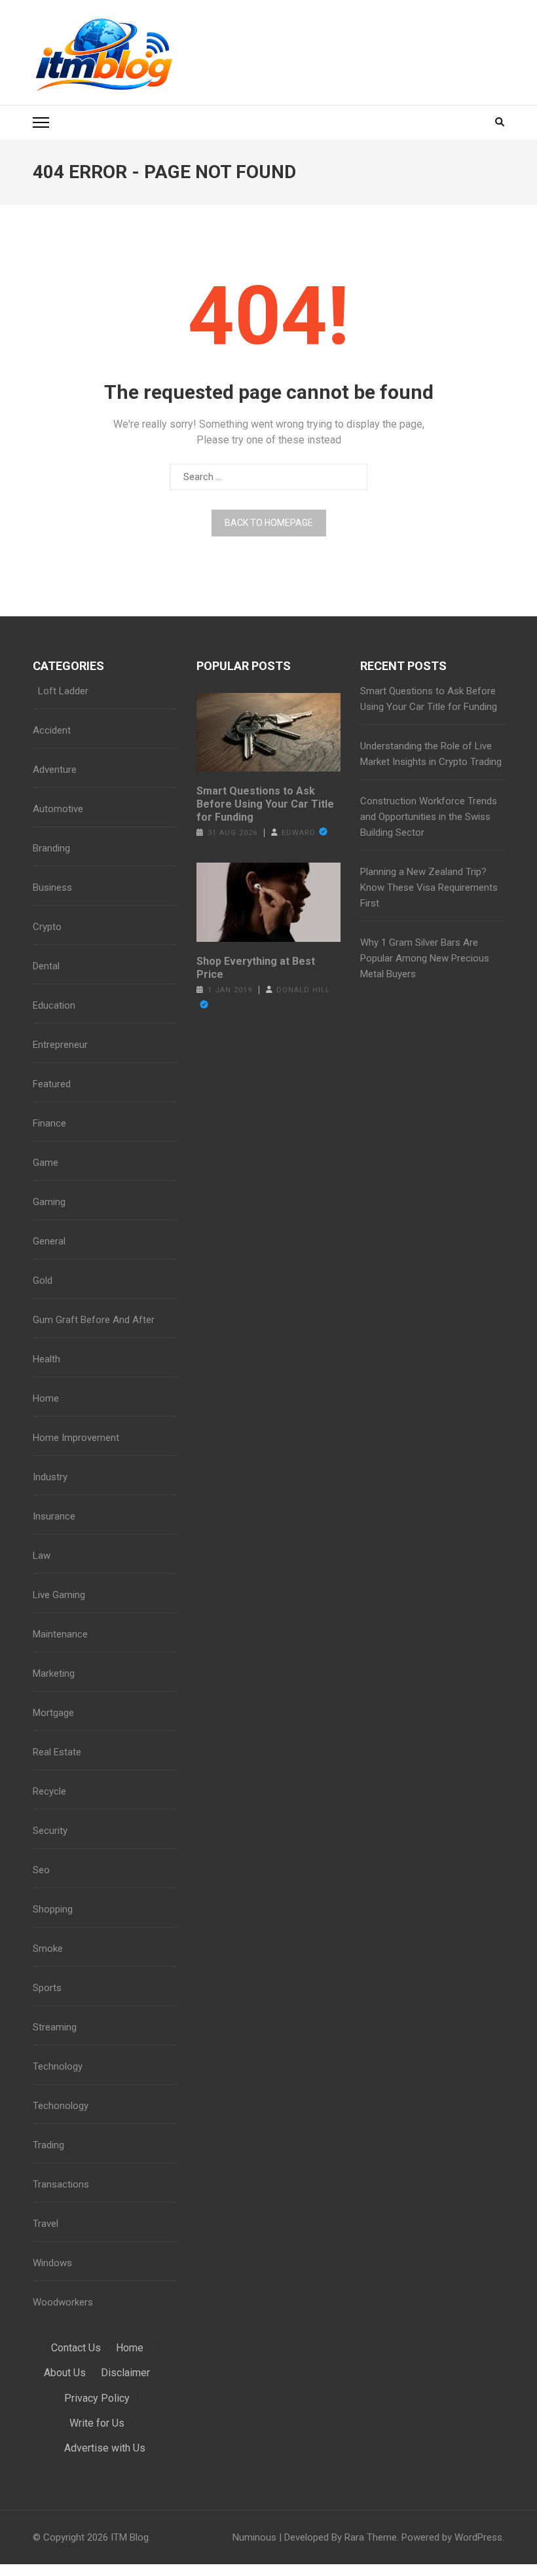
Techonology (61, 2106)
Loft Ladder (61, 691)
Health (46, 1359)
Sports (47, 1988)
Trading (48, 2145)
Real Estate (57, 1752)
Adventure (55, 770)
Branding (51, 848)
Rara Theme (371, 2537)
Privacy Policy (97, 2398)
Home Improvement (76, 1438)
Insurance (54, 1516)
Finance (49, 1123)
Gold (43, 1280)
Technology (58, 2066)
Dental (46, 966)
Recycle (49, 1791)
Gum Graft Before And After (94, 1320)
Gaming (49, 1202)
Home (46, 1398)
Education (54, 1005)
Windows (52, 2263)
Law (42, 1556)
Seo (41, 1870)
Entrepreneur (60, 1045)
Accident (52, 730)
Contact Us (76, 2348)
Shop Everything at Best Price (256, 968)
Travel (46, 2224)
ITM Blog (130, 2537)
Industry (50, 1477)
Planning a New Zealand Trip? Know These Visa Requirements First (429, 887)
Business (52, 887)
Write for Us (97, 2423)
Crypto (47, 927)
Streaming (55, 2027)
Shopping (53, 1909)
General (49, 1241)
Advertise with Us (105, 2448)
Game (46, 1163)
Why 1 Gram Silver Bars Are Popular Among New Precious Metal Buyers (425, 958)
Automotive (58, 809)
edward (299, 833)
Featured (52, 1084)
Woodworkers (63, 2302)
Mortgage (53, 1713)
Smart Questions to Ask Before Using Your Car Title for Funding (265, 804)
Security (50, 1831)
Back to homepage (269, 523)
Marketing (54, 1673)
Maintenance (60, 1634)
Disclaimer (125, 2373)
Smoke (48, 1949)
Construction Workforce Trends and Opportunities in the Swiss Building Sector (429, 817)
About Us (65, 2373)
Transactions (61, 2184)
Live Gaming (59, 1595)
